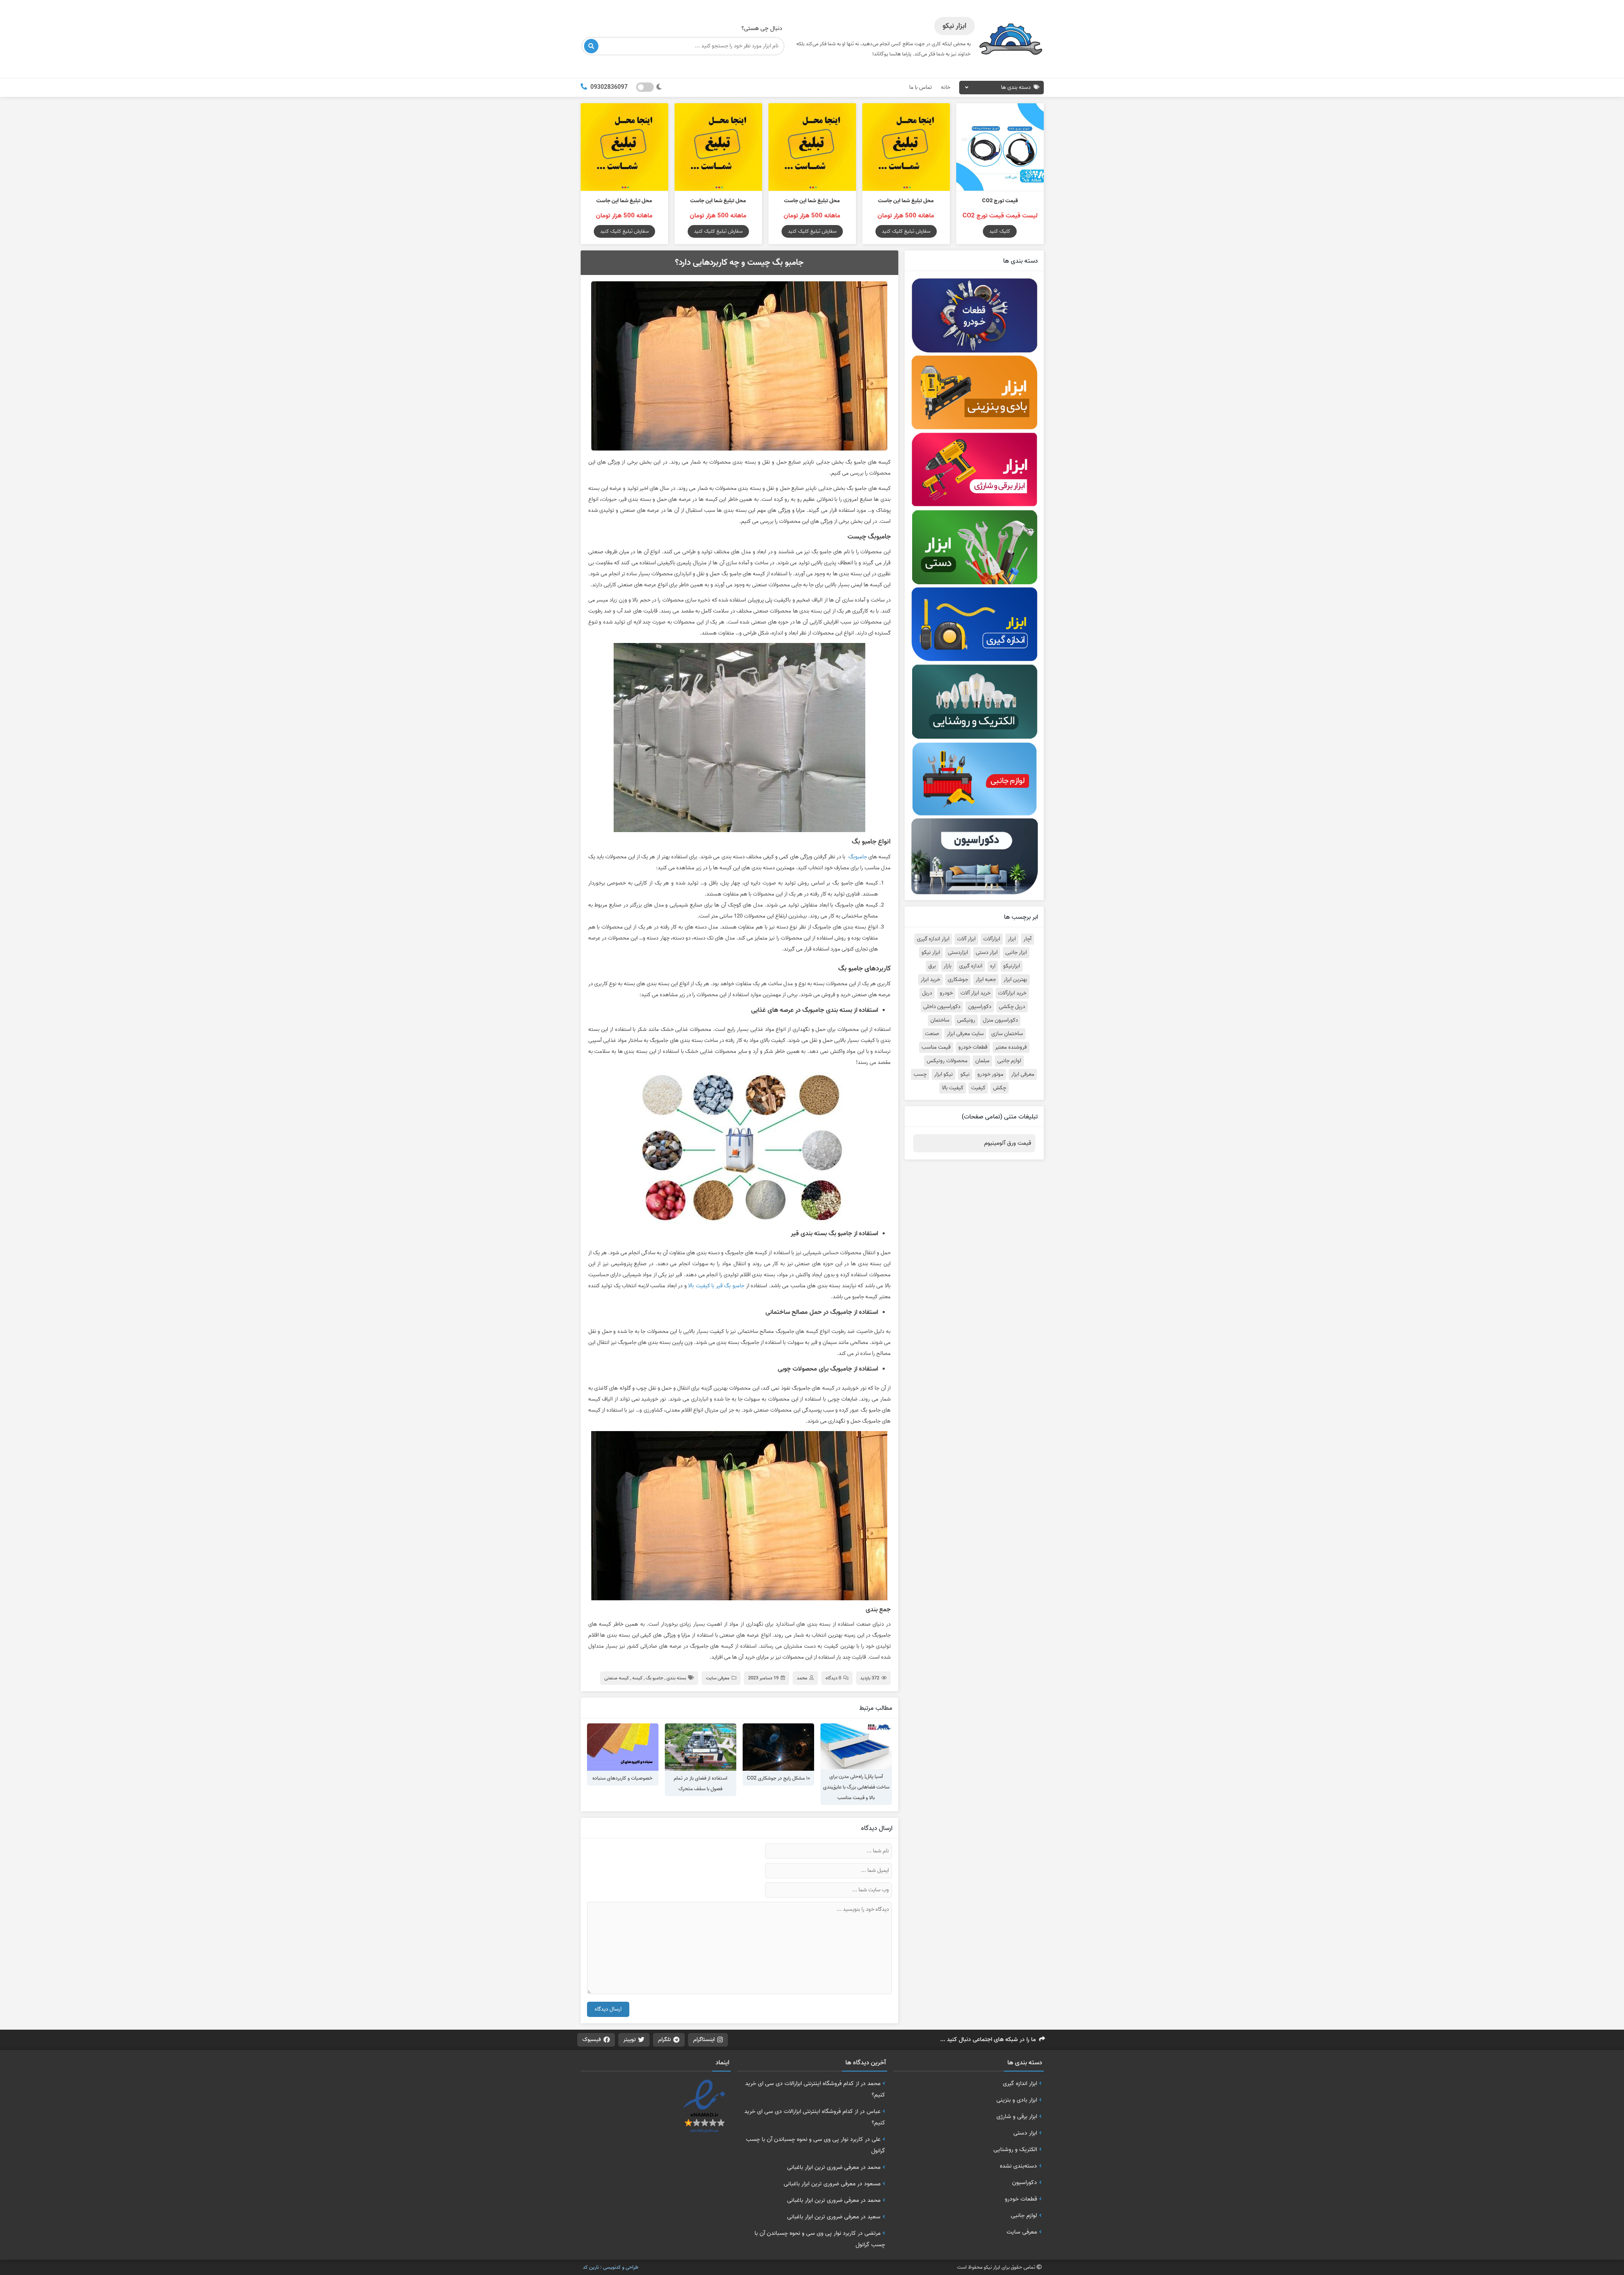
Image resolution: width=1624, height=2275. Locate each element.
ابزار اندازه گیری (933, 939)
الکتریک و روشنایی (1015, 2149)
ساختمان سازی (1007, 1034)
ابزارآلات (992, 939)
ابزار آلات (966, 939)
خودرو (946, 993)
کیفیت (978, 1088)
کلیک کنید (1000, 231)
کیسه (637, 1678)
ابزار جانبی (1016, 953)
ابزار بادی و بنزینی (1017, 2100)
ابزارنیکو (1012, 966)
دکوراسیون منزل (1000, 1020)
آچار (1027, 939)
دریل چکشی (1012, 1007)
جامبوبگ (858, 857)
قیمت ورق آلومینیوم (1008, 1143)
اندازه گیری (971, 966)
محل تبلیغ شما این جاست (906, 201)
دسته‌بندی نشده (1018, 2166)
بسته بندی (676, 1678)
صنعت (932, 1034)
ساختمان (940, 1020)
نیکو (965, 1074)
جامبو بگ (654, 1678)
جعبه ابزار (986, 980)
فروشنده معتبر (1011, 1047)
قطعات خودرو (973, 1047)
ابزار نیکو (931, 953)
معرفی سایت (718, 1678)
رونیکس (966, 1020)
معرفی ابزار (1023, 1074)
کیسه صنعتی (617, 1678)
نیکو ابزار (944, 1074)
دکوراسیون (980, 1007)
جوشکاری (958, 980)
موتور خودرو (990, 1074)
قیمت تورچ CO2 (1000, 201)
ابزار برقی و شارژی (1017, 2116)
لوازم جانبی (1009, 1061)
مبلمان (982, 1061)
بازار (948, 966)
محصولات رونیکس (947, 1061)
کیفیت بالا (953, 1088)
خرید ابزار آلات (975, 993)
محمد (802, 1678)
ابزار (1012, 939)
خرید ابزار (930, 980)
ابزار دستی (987, 953)
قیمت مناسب (936, 1047)
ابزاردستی (958, 953)
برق (932, 966)
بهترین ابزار (1015, 980)
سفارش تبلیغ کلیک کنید (906, 231)
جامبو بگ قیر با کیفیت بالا (716, 1286)
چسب (920, 1074)
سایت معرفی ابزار (965, 1034)
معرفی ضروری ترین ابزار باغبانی (823, 2167)
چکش (1000, 1088)
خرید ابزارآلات (1012, 993)
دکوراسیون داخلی (942, 1007)
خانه (946, 87)
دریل (927, 993)
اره (993, 966)
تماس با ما (920, 87)
